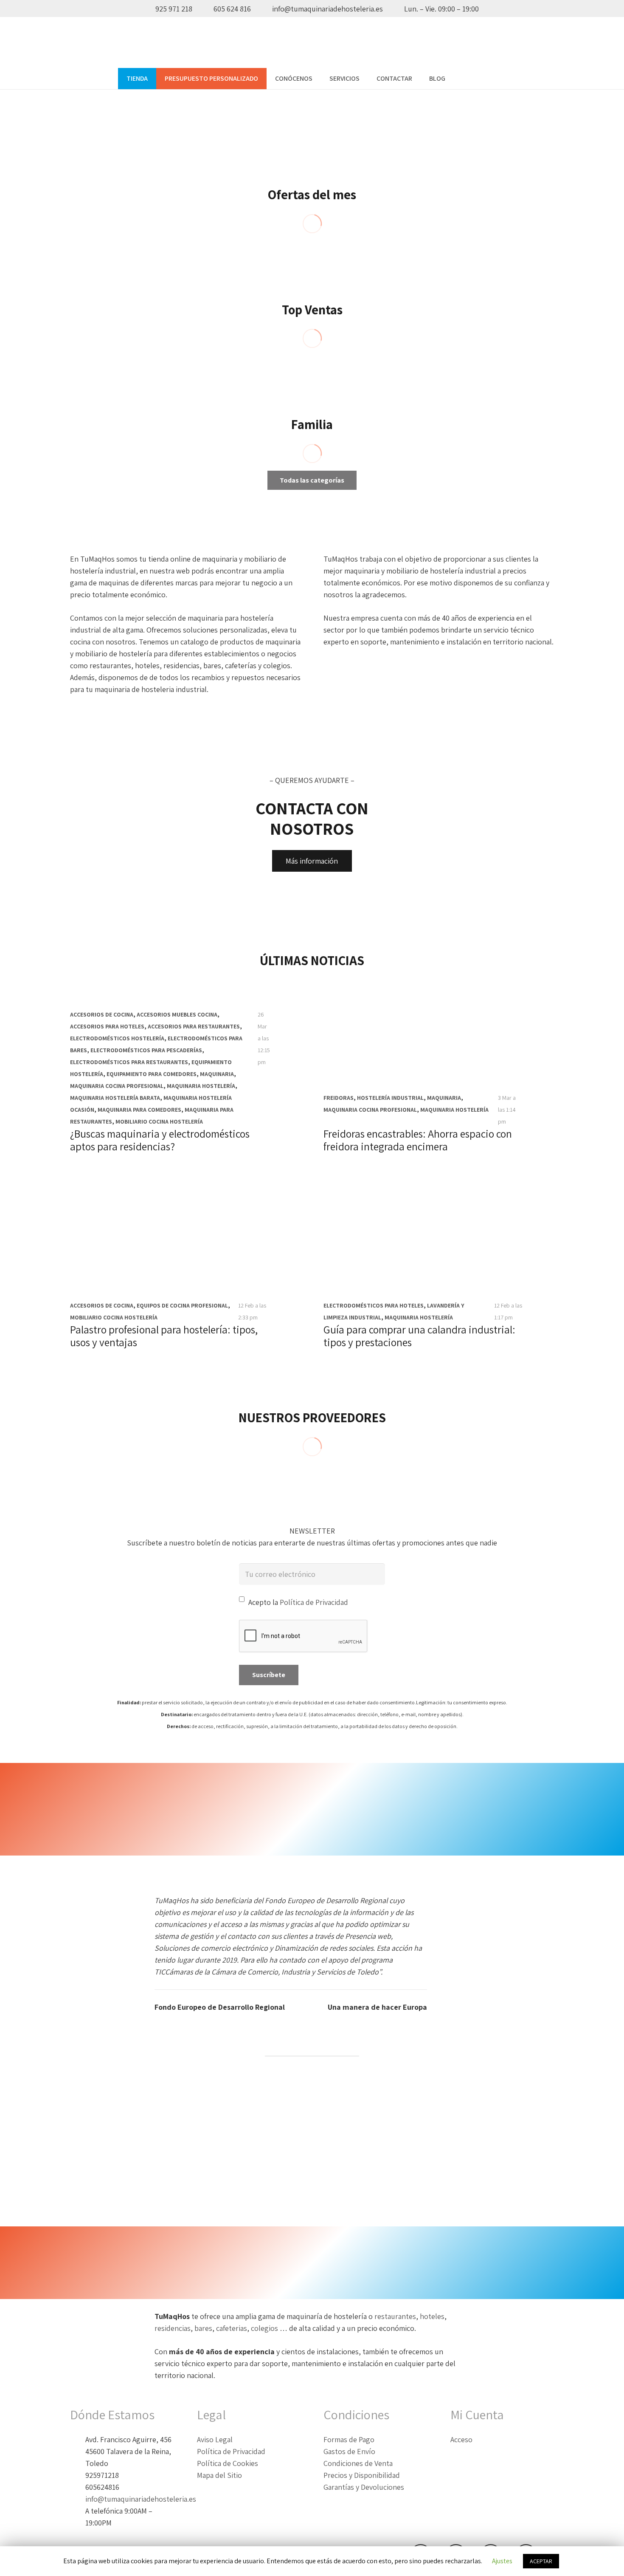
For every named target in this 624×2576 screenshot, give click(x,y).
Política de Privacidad (314, 1602)
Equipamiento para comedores (152, 1074)
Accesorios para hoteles (107, 1026)
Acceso (461, 2439)
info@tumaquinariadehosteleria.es (141, 2499)
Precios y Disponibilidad (362, 2475)
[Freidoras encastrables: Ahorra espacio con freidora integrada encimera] (439, 1066)
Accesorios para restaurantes (194, 1026)
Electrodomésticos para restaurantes (129, 1062)
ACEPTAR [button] (541, 2561)
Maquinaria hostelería (201, 1086)
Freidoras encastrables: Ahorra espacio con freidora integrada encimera (418, 1140)
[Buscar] (462, 79)
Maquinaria (217, 1074)
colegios (265, 2328)
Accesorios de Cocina (102, 1014)
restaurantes (395, 2316)
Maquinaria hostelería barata (115, 1098)
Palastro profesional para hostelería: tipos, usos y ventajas (164, 1336)
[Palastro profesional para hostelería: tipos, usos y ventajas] (185, 1262)
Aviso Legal (215, 2439)
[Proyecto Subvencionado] (312, 2146)
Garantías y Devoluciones (364, 2487)
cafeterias (232, 2328)
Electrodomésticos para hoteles (374, 1305)
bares (203, 2328)
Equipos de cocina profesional (182, 1305)
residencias (173, 2328)
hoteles (432, 2316)
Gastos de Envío (349, 2451)
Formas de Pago (349, 2439)
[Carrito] (497, 79)
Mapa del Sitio (219, 2475)
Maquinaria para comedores (139, 1110)
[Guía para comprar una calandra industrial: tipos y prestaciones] (439, 1262)
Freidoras (339, 1098)
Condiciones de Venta (358, 2463)
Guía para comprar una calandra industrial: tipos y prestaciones (419, 1336)
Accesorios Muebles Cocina (177, 1014)
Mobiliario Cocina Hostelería (159, 1121)
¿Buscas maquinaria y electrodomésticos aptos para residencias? (160, 1140)
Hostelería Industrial (390, 1098)
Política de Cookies (228, 2463)
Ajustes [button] (502, 2561)
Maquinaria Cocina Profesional (117, 1086)
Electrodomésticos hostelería (117, 1038)
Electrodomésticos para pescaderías (146, 1050)
